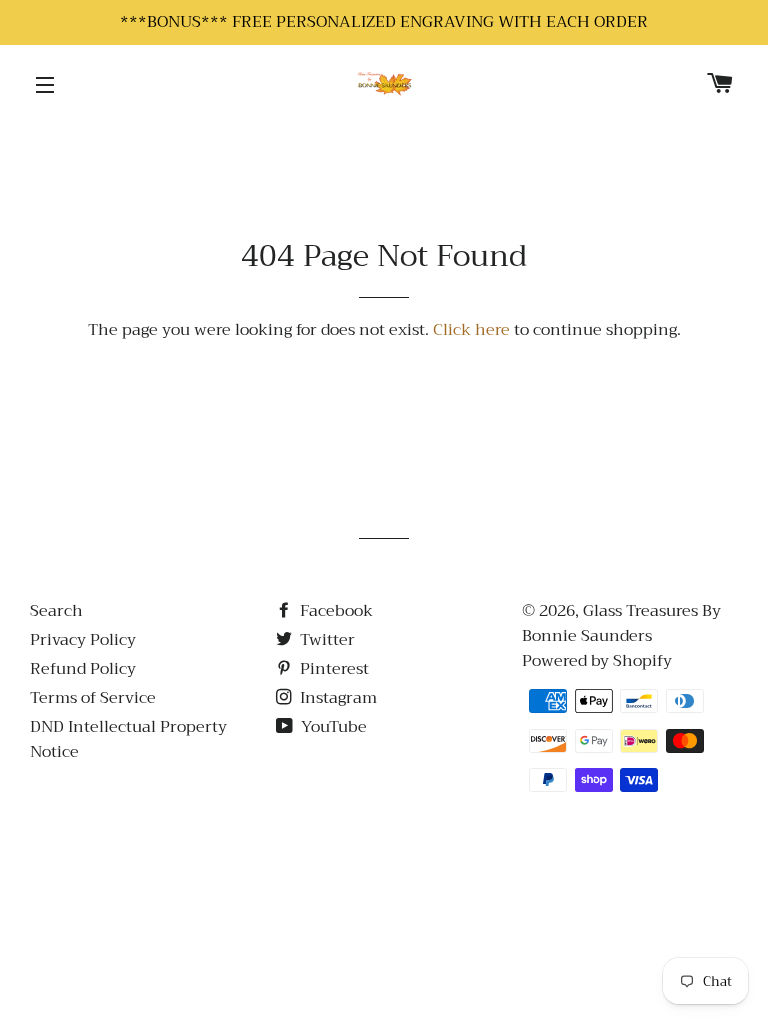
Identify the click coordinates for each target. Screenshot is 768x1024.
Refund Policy (83, 669)
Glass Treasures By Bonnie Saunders (621, 623)
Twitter (325, 640)
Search (56, 611)
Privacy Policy (83, 640)
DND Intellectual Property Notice (128, 739)
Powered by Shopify (597, 661)
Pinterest (332, 669)
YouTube (332, 727)
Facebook (334, 611)
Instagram (336, 698)
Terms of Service (93, 698)
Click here (471, 330)
